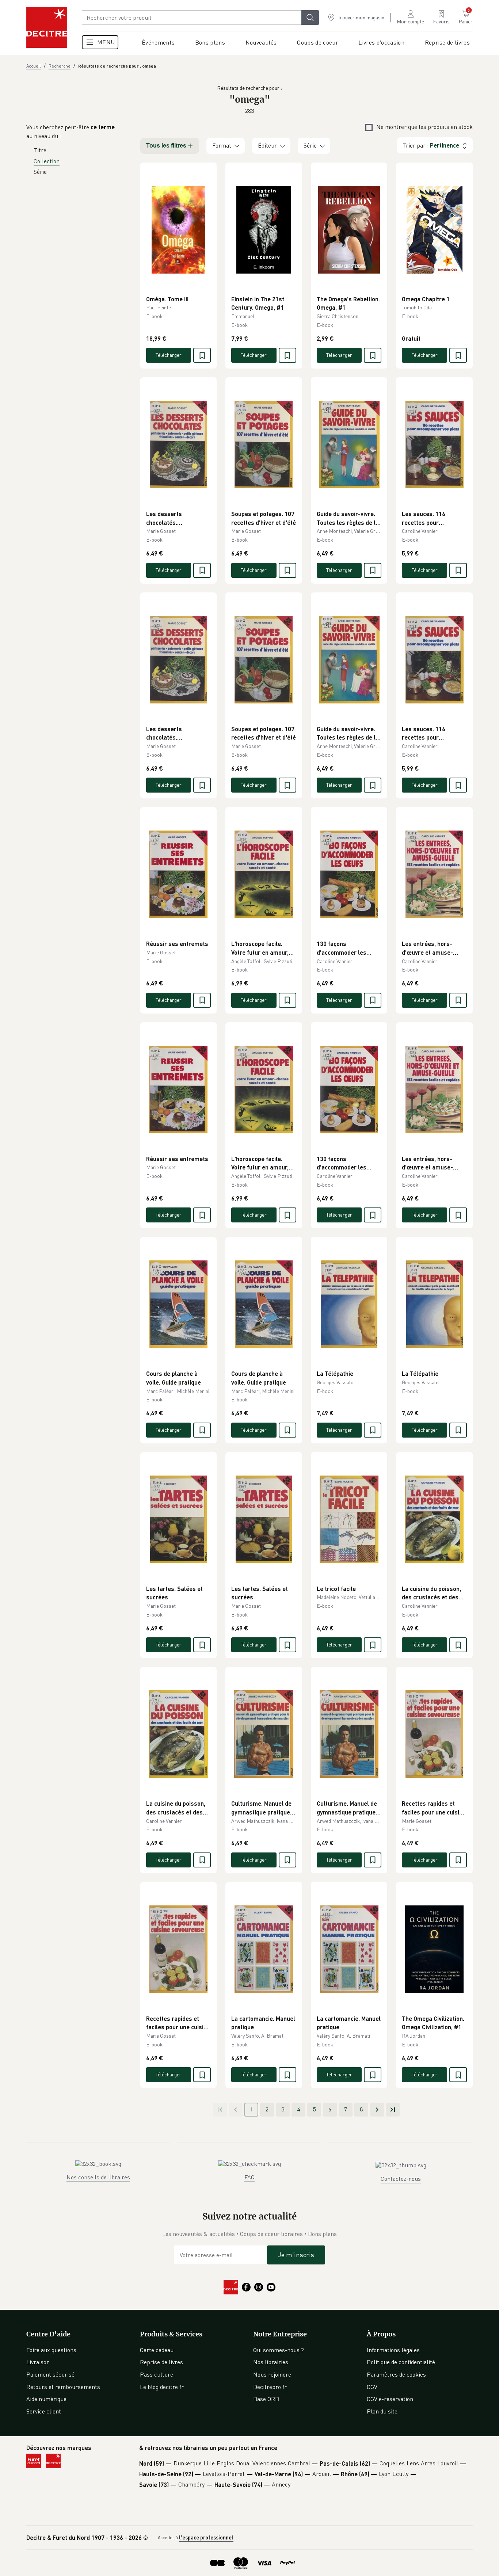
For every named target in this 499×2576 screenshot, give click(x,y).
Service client (44, 2411)
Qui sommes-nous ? (279, 2350)
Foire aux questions (51, 2350)
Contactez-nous (401, 2179)
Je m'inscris (296, 2255)
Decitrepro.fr (270, 2387)
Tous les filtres (166, 146)
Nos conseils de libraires (98, 2177)
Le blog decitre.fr (162, 2387)
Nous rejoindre (272, 2374)
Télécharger (169, 355)
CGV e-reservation (390, 2399)
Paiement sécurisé (50, 2374)
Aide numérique (46, 2399)
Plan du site (382, 2411)
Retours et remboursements (63, 2387)
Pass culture (157, 2374)
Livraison (38, 2362)
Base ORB (266, 2399)
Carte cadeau (157, 2350)
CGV (372, 2387)
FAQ (249, 2177)
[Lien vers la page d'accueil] (47, 27)
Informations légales (393, 2350)
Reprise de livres (161, 2362)
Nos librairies (271, 2362)
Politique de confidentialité (401, 2362)
